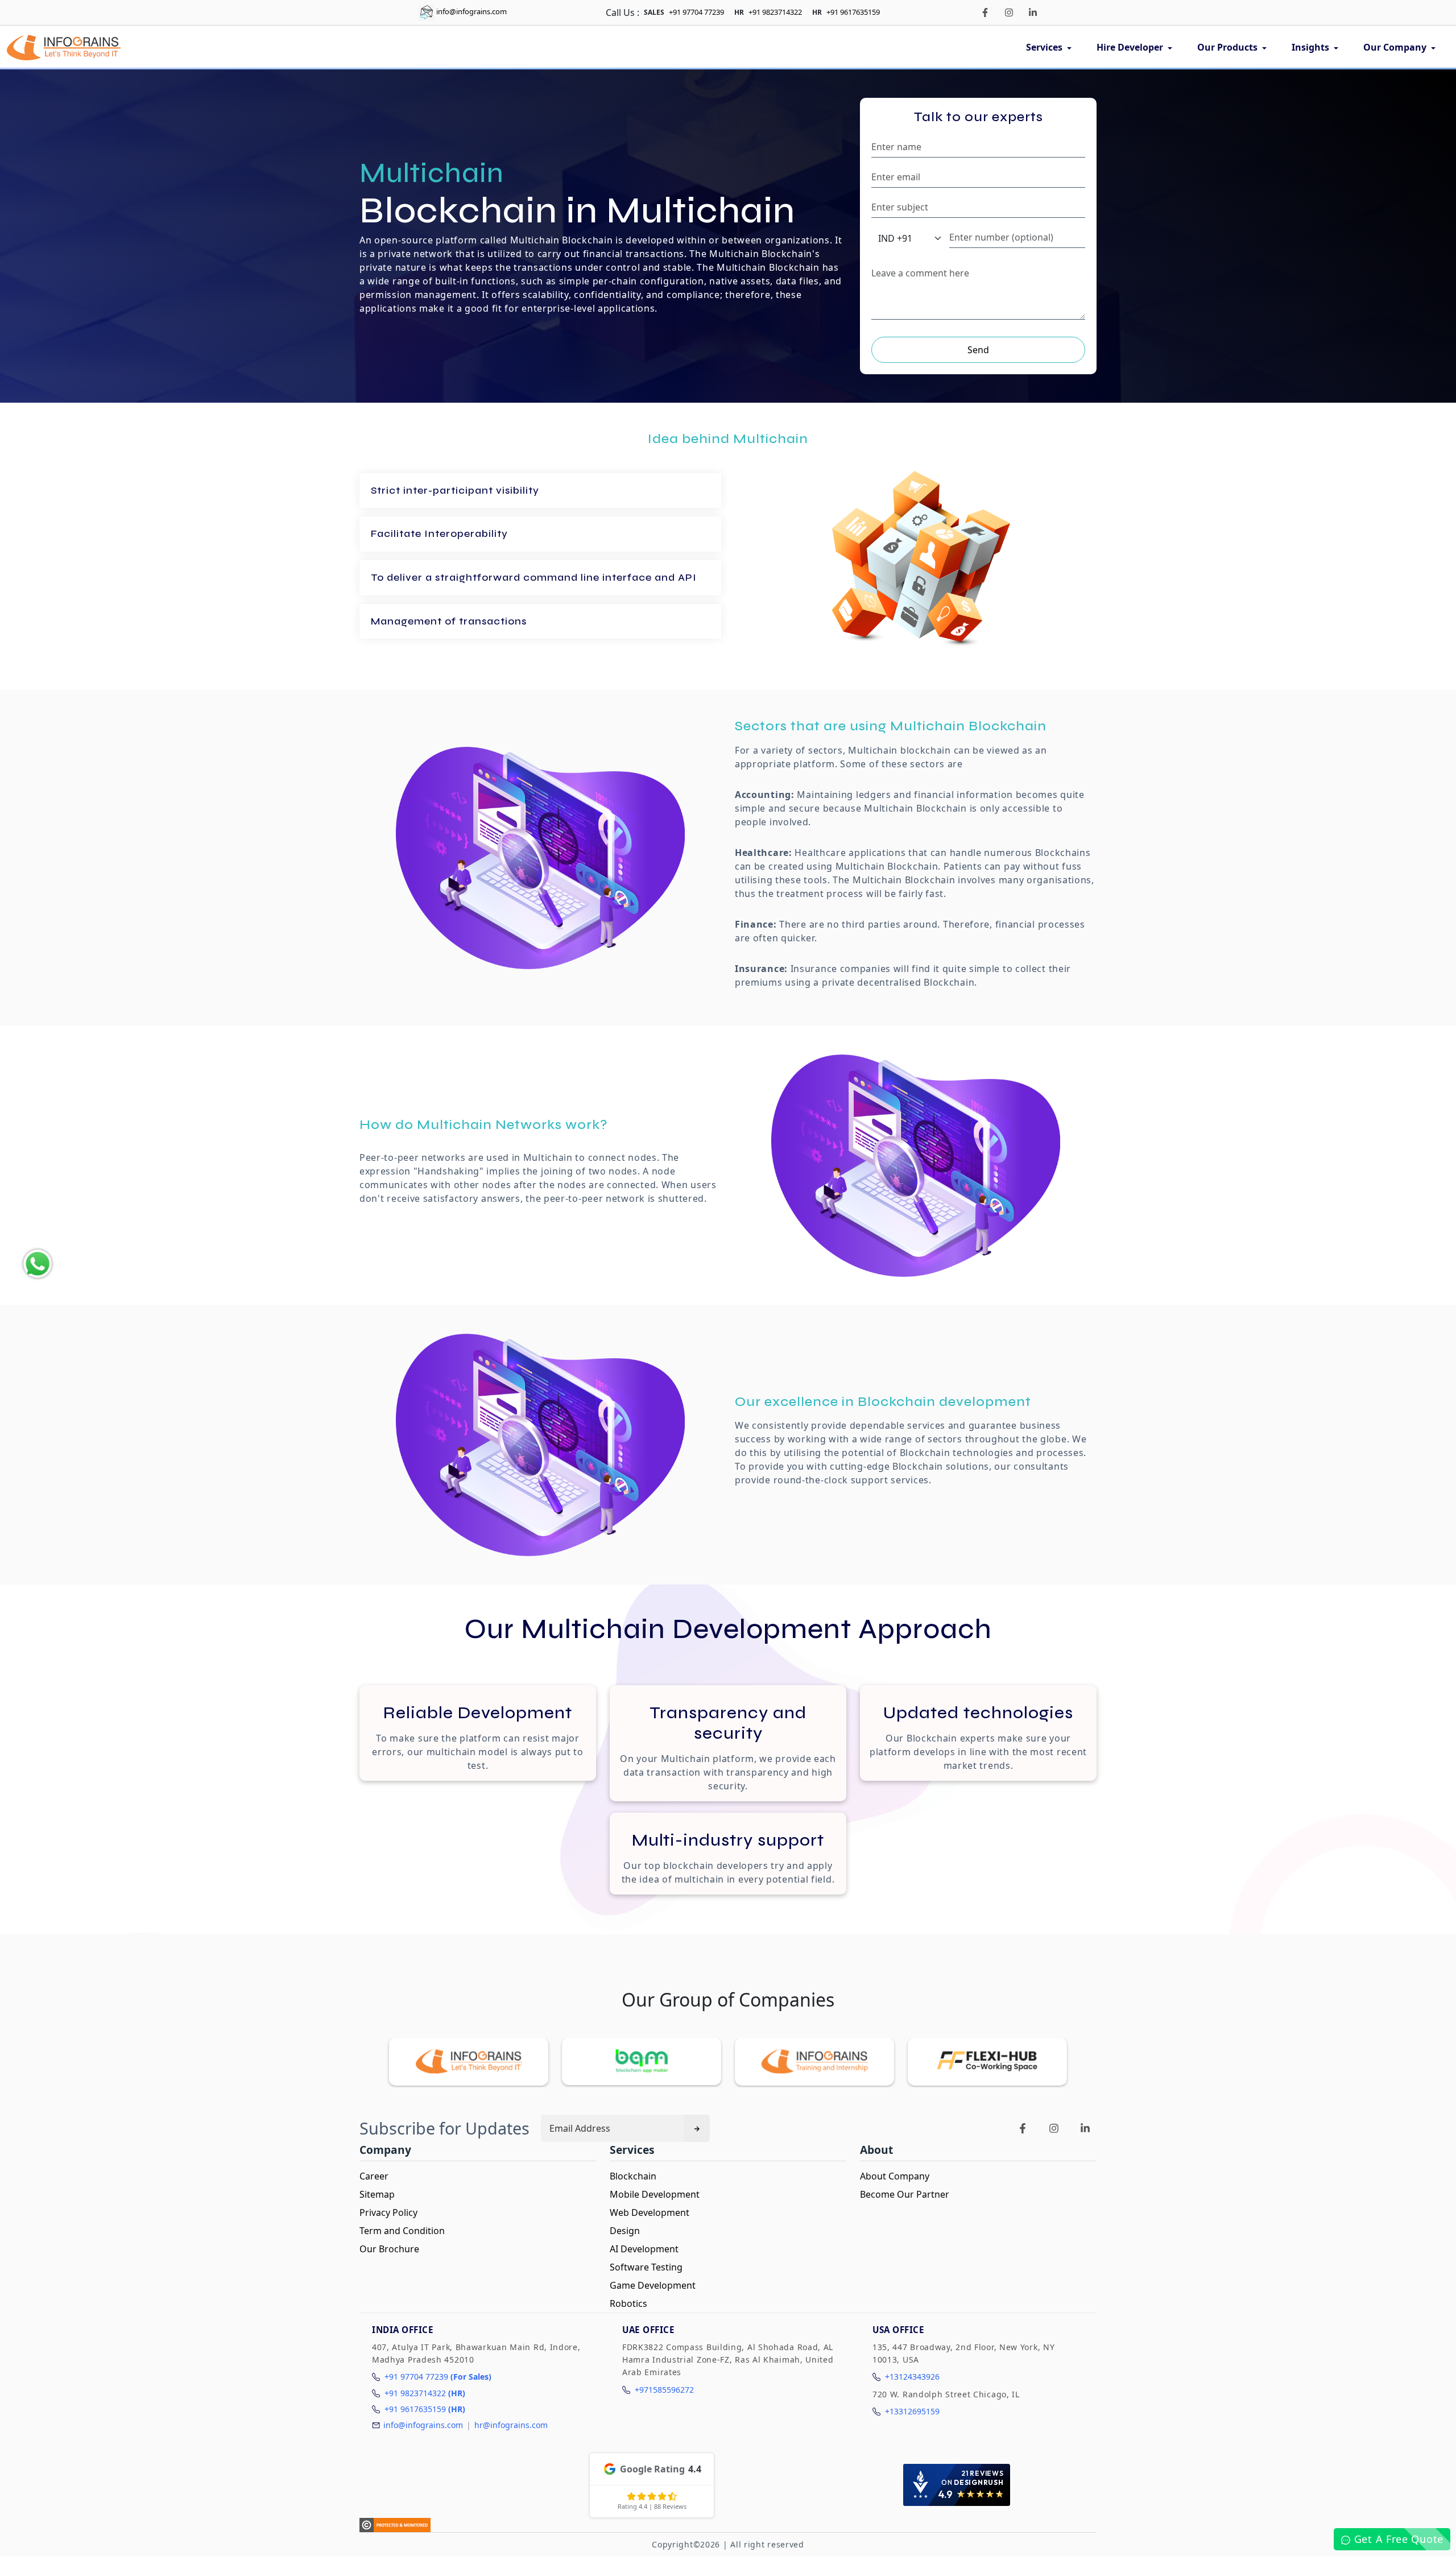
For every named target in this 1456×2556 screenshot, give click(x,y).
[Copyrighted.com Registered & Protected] (395, 2525)
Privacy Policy (388, 2212)
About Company (895, 2176)
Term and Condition (402, 2231)
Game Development (653, 2285)
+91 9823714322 (775, 12)
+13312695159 (912, 2411)
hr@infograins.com (511, 2425)
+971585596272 (664, 2390)
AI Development (644, 2249)
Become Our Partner (905, 2194)
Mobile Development (655, 2194)
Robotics (628, 2303)
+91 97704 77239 (696, 12)
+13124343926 (912, 2377)
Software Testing (646, 2267)
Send (978, 350)
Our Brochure (389, 2249)
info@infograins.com (471, 11)
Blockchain (633, 2176)
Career (374, 2176)
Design (625, 2231)
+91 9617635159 (853, 12)
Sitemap (377, 2194)
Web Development (650, 2212)
